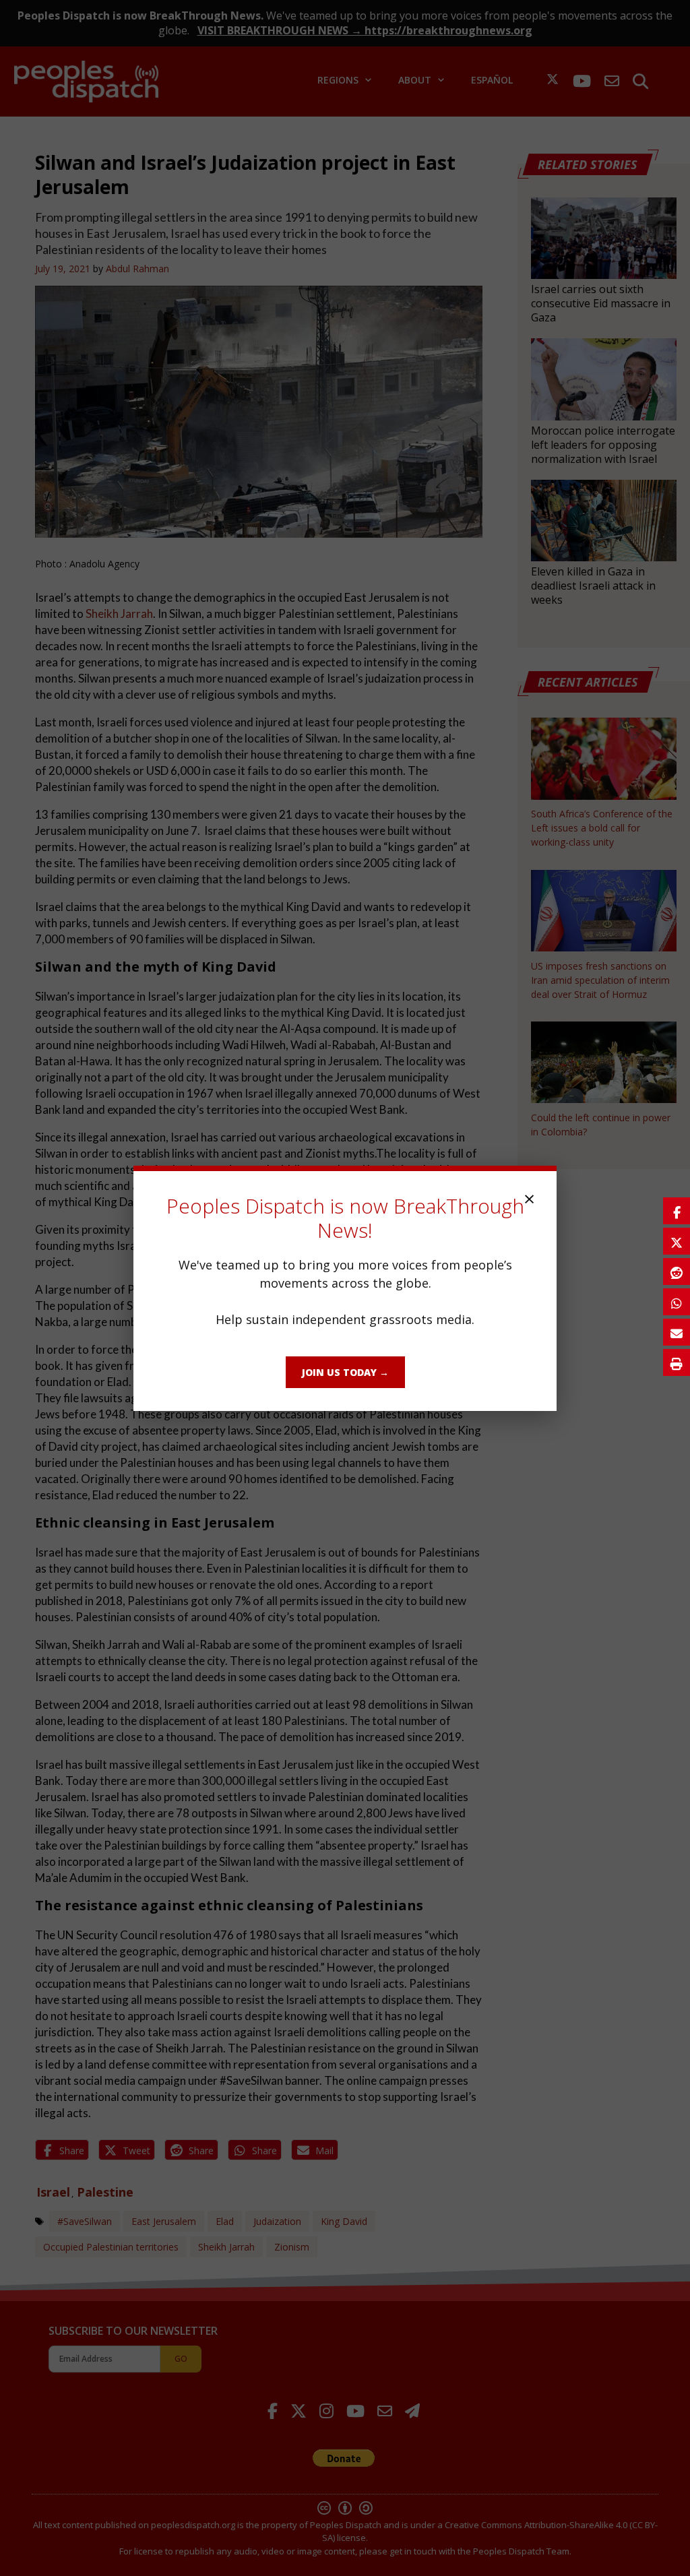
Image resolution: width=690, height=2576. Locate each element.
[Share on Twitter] (677, 1241)
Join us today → (345, 1372)
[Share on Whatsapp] (677, 1302)
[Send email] (677, 1332)
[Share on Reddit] (677, 1271)
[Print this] (677, 1362)
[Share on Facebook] (677, 1211)
